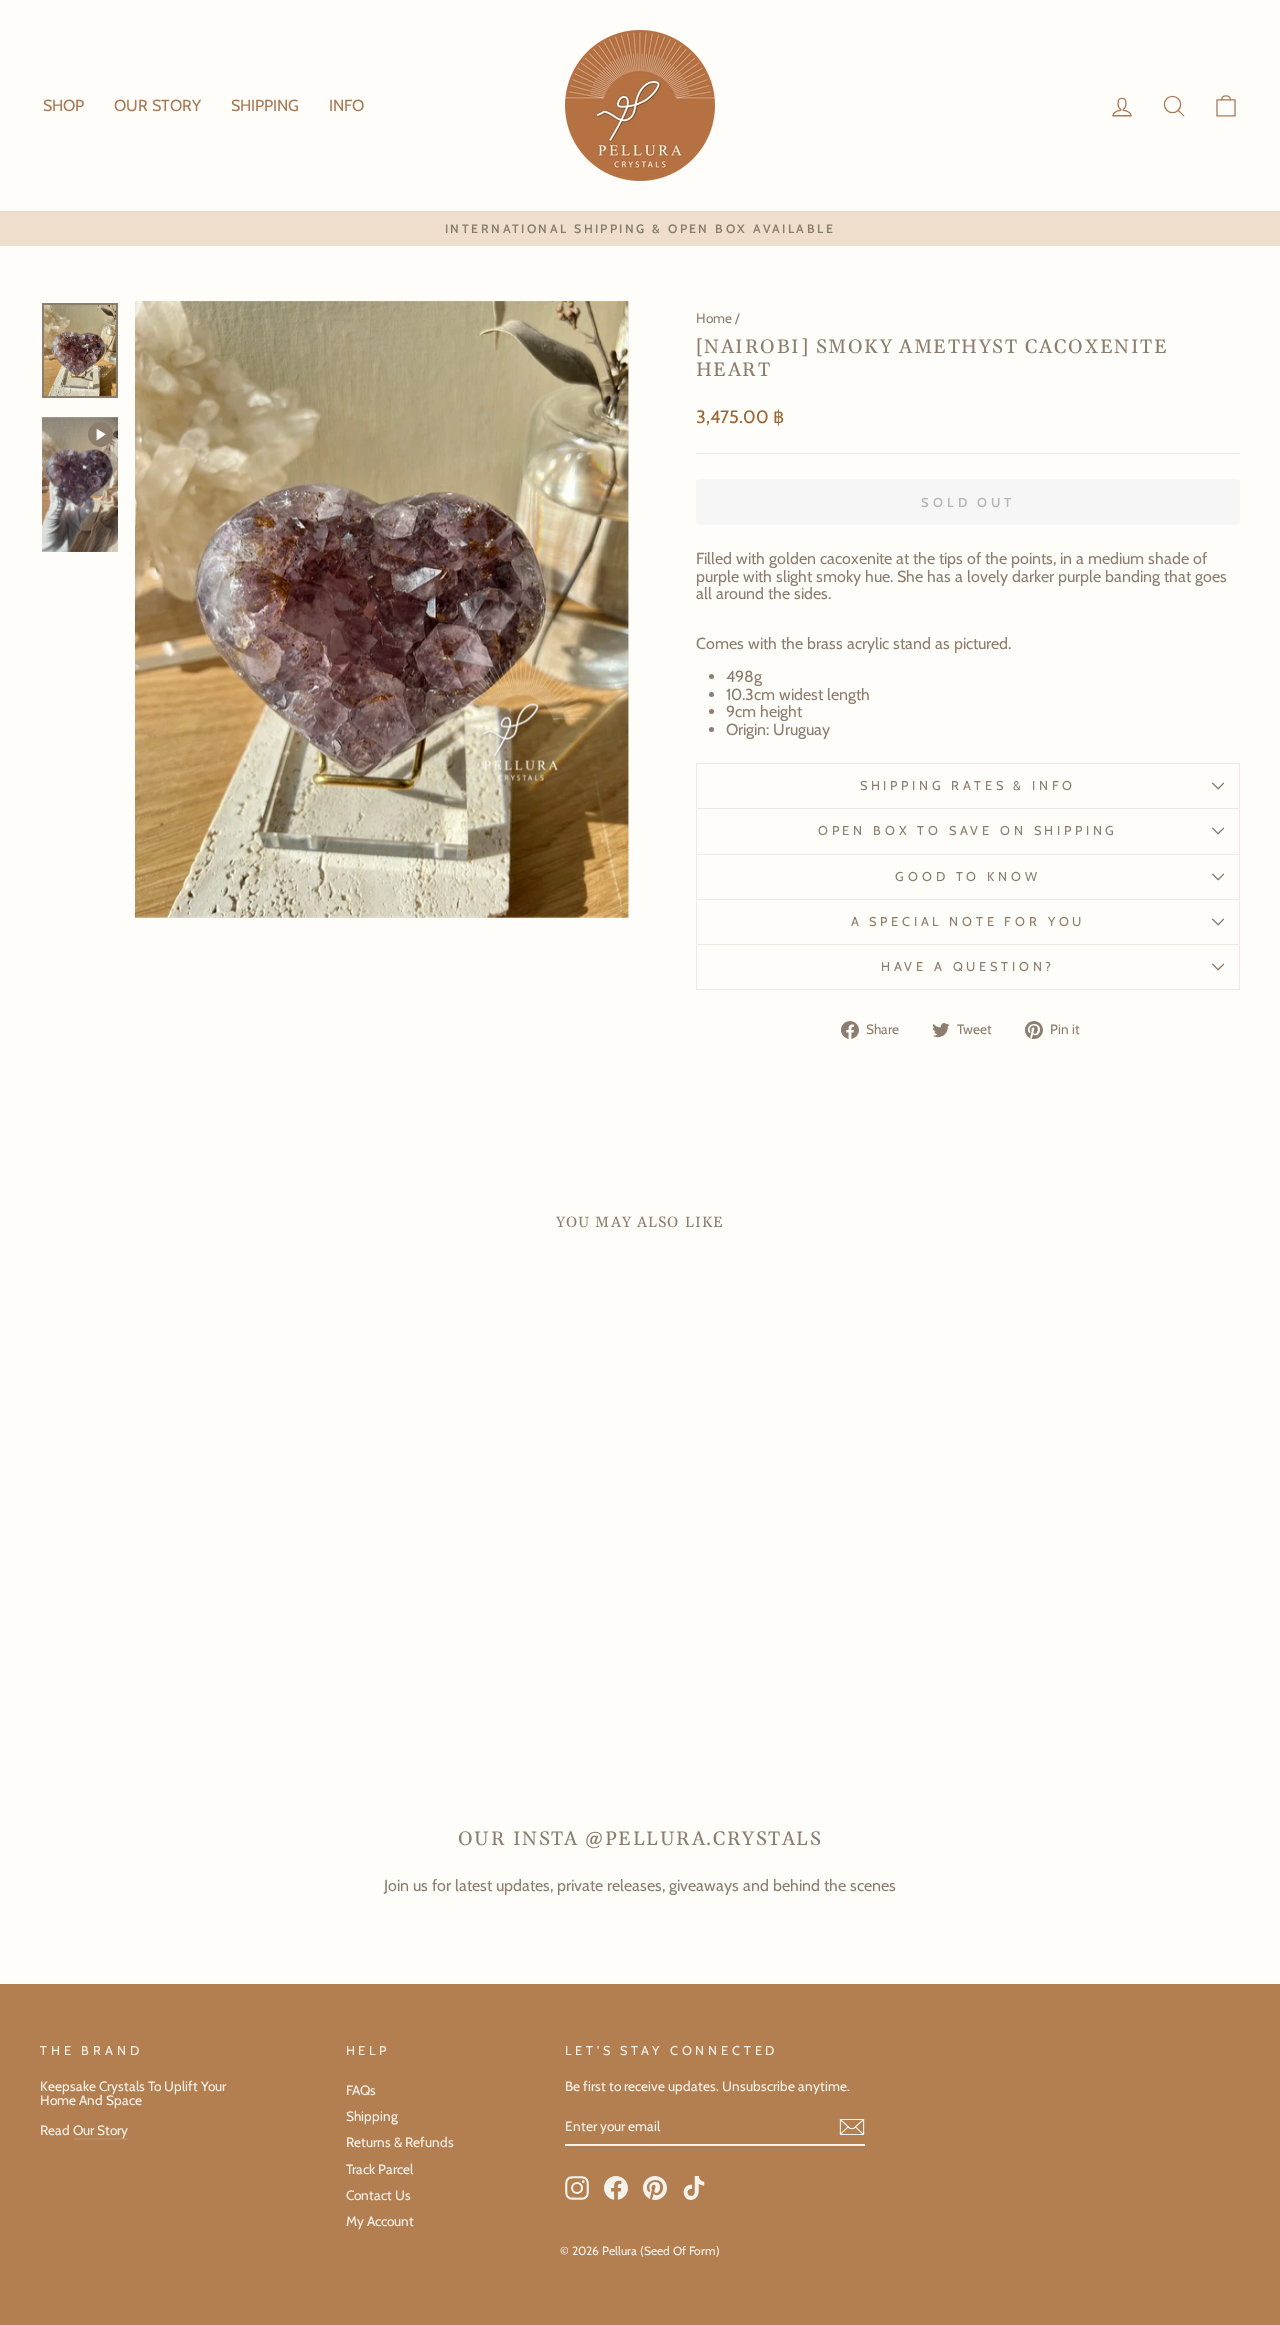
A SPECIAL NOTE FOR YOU (968, 921)
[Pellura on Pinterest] (655, 2188)
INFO (346, 105)
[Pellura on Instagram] (577, 2188)
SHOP (63, 105)
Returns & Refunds (400, 2142)
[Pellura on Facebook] (616, 2188)
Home (714, 318)
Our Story (100, 2130)
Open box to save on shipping (968, 830)
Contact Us (378, 2195)
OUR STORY (157, 105)
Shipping (372, 2116)
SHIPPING (265, 105)
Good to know (967, 876)
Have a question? (968, 966)
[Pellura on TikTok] (694, 2188)
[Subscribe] (852, 2127)
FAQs (361, 2090)
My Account (380, 2221)
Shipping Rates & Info (968, 785)
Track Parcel (379, 2169)
